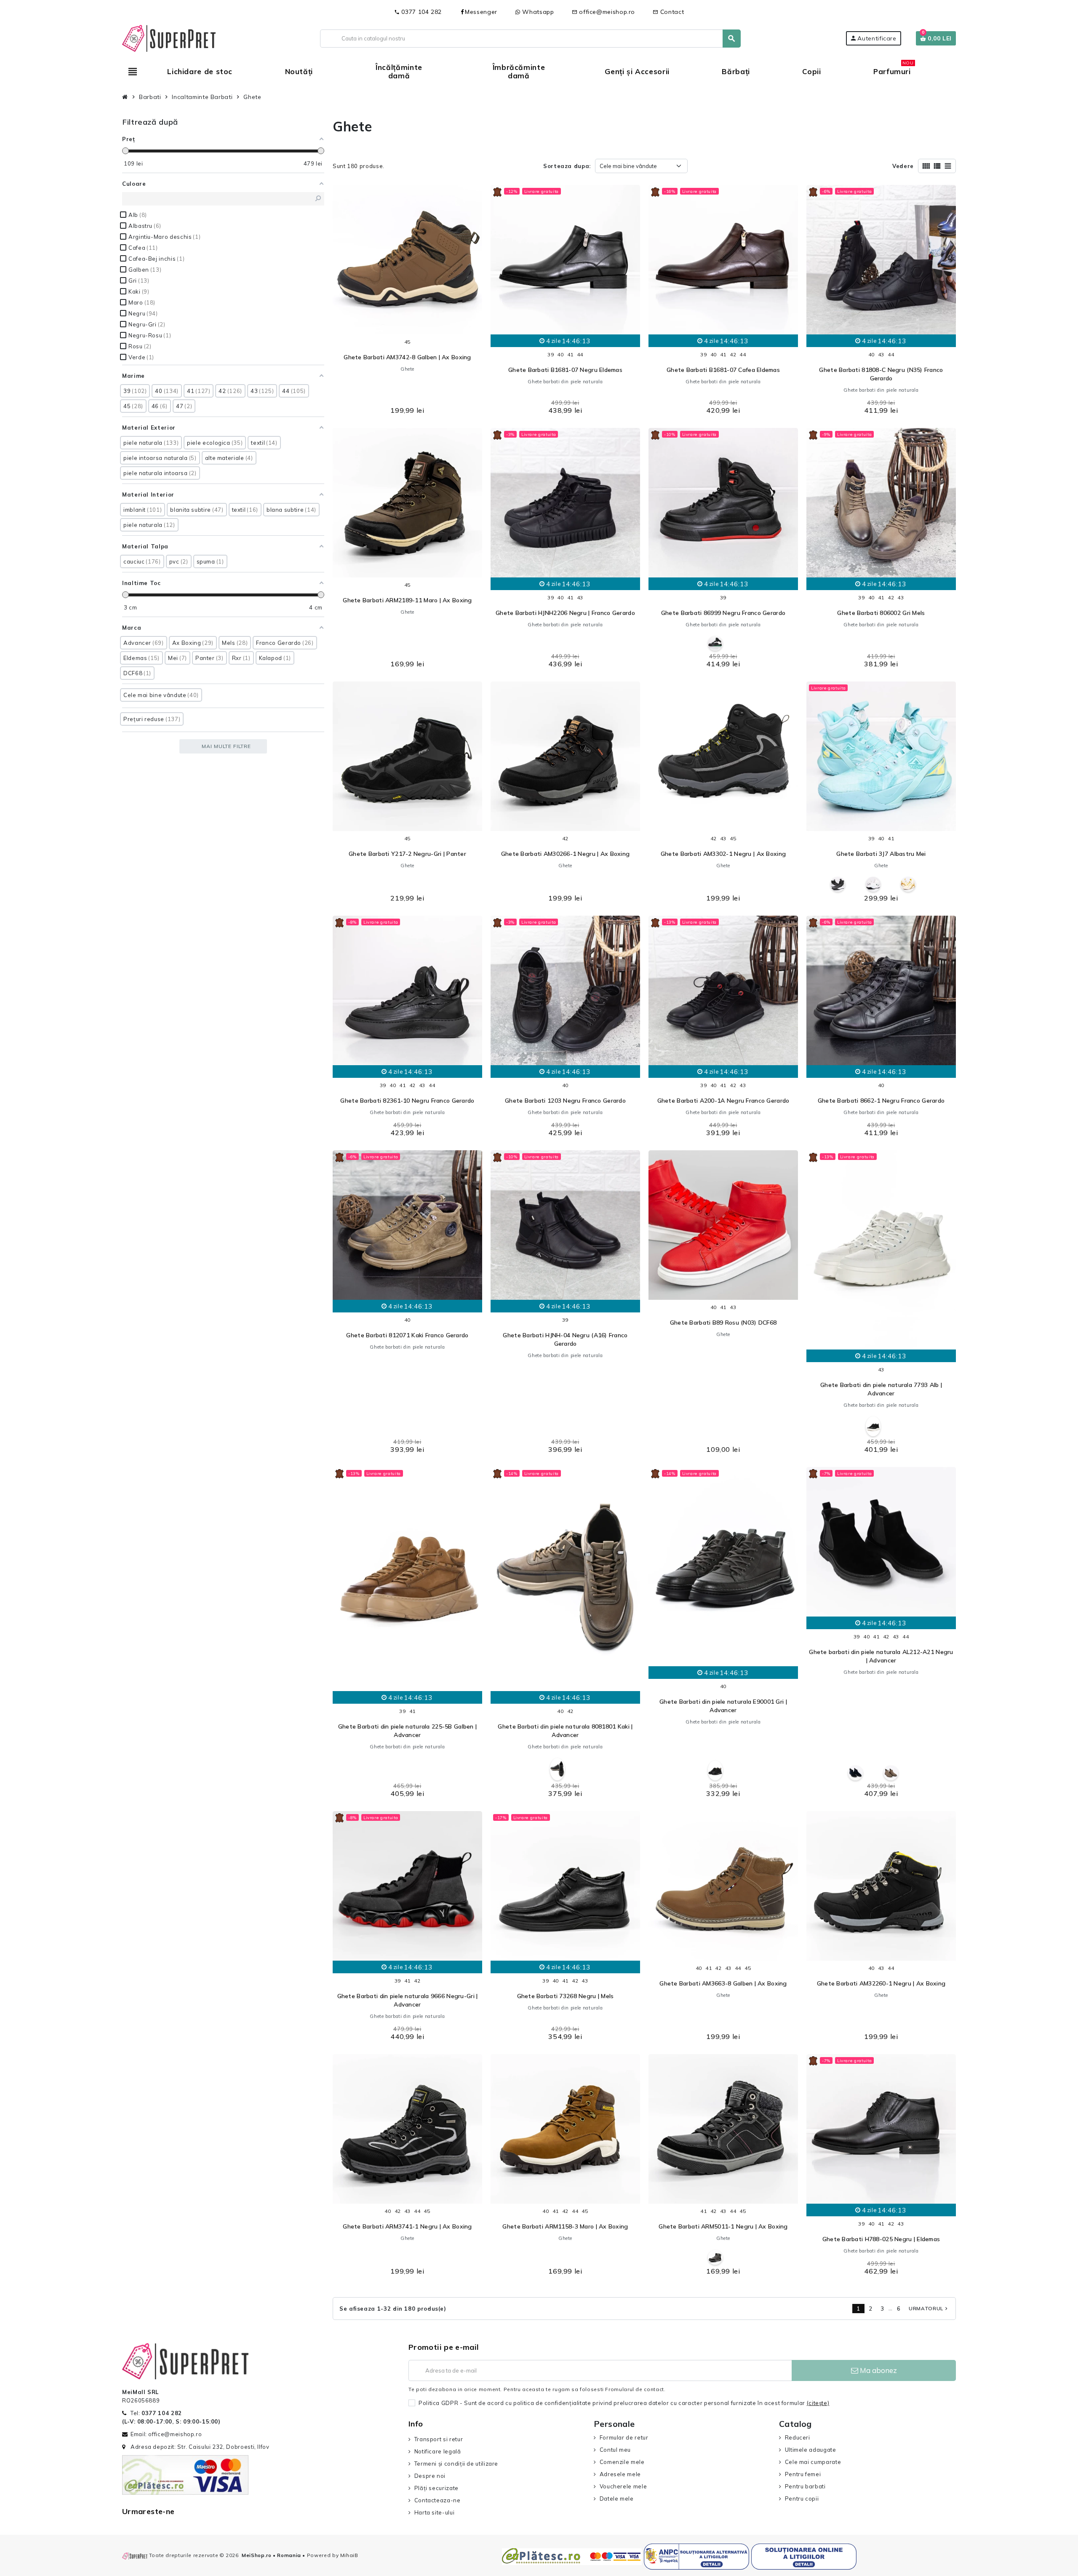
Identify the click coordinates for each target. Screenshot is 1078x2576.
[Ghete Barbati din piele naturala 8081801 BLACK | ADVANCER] (557, 1769)
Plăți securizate (436, 2488)
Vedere (903, 166)
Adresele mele (620, 2474)
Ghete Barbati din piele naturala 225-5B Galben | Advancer (407, 1731)
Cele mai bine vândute (628, 166)
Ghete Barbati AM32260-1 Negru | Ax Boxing (881, 1983)
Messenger (481, 12)
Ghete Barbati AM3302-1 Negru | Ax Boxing (723, 854)
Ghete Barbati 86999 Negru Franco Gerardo (723, 613)
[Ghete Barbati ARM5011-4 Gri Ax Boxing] (715, 2257)
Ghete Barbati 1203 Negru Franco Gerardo (565, 1101)
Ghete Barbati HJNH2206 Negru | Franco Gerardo (565, 613)
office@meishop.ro (604, 12)
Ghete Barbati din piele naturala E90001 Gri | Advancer (723, 1706)
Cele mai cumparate (813, 2462)
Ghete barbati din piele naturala (565, 382)
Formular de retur (624, 2437)
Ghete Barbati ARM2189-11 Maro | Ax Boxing (407, 600)
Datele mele (617, 2499)
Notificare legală (438, 2451)
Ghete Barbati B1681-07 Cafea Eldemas (723, 370)
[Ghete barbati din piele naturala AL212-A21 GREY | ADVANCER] (891, 1773)
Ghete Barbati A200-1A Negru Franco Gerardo (723, 1101)
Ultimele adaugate (811, 2450)
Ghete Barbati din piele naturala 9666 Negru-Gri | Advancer (408, 2000)
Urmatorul (929, 2308)
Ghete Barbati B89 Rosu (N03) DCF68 (723, 1323)
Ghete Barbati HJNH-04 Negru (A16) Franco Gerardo (565, 1339)
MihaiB (349, 2555)
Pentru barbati (805, 2486)
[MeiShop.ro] (169, 37)
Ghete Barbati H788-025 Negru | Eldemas (881, 2239)
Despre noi (430, 2476)
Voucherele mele (623, 2486)
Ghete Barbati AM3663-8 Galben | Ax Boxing (723, 1983)
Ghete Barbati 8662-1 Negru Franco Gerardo (881, 1101)
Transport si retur (439, 2439)
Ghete (407, 369)
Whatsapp (537, 12)
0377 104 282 (418, 12)
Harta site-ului (434, 2512)
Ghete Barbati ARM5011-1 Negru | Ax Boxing (723, 2226)
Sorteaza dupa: (567, 166)
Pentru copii (802, 2499)
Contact (668, 12)
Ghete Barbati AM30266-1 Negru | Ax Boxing (565, 854)
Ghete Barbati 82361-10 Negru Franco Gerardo (407, 1101)
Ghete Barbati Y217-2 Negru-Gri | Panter (407, 854)
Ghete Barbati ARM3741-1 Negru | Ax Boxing (407, 2226)
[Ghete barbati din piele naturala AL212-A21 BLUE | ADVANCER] (855, 1773)
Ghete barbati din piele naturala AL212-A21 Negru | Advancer (881, 1656)
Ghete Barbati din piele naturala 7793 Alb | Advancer (881, 1389)
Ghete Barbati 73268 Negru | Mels (566, 1996)
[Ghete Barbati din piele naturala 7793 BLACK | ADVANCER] (873, 1426)
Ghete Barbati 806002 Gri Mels (881, 613)
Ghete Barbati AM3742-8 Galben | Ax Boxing (407, 357)
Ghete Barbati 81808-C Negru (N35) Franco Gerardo (881, 374)
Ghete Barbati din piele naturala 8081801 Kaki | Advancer (565, 1731)
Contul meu (615, 2450)
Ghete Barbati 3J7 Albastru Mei (881, 854)
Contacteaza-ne (438, 2500)
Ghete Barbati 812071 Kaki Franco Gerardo (407, 1335)
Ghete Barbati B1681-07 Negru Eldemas (565, 370)
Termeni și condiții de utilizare (456, 2464)
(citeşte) (818, 2403)
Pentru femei (803, 2474)
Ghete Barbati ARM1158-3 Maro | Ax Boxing (565, 2226)
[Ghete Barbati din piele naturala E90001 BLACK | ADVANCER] (715, 1770)
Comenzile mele (622, 2462)
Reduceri (798, 2437)
